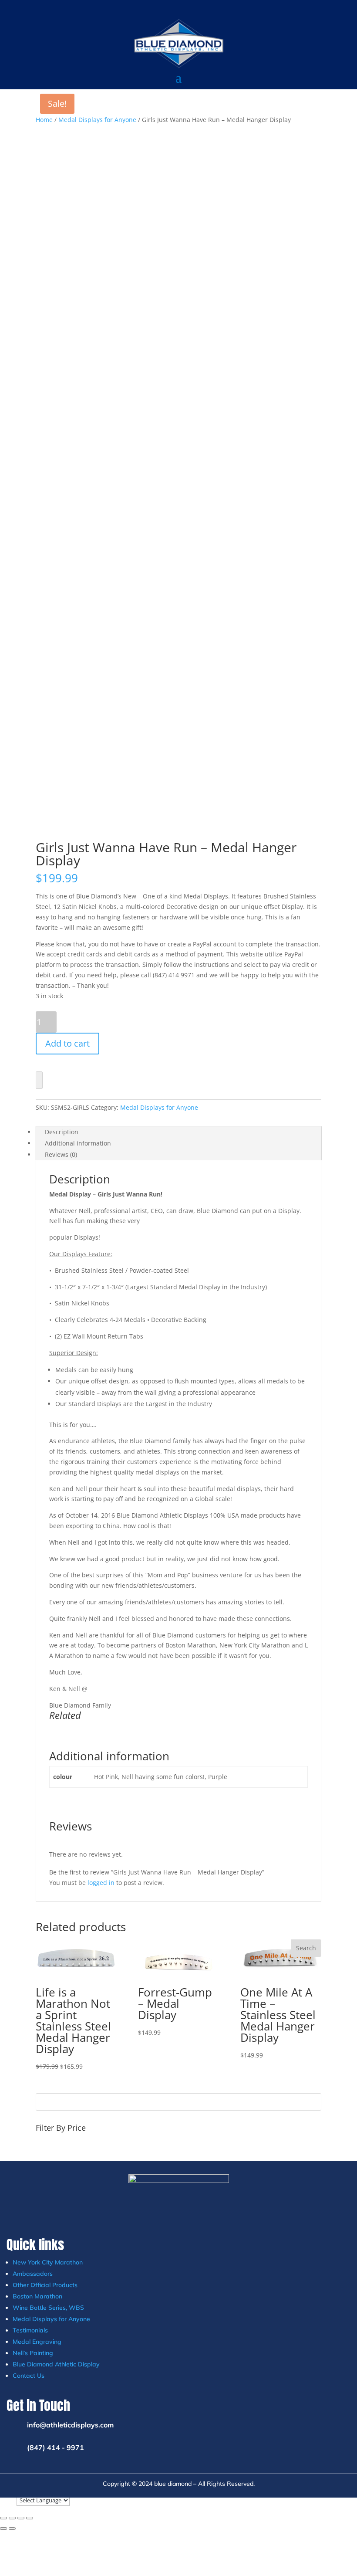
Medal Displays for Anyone (97, 120)
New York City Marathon (48, 2262)
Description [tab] (62, 1132)
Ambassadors (33, 2274)
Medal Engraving (37, 2342)
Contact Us (29, 2376)
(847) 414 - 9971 (56, 2447)
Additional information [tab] (78, 1143)
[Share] (21, 2518)
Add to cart (67, 1043)
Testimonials (30, 2330)
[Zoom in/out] (3, 2518)
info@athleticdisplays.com (70, 2425)
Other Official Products (45, 2285)
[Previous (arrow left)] (3, 2529)
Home (44, 120)
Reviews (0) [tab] (61, 1154)
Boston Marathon (37, 2296)
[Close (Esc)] (30, 2518)
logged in (101, 1883)
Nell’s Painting (33, 2353)
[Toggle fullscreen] (12, 2518)
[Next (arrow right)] (12, 2529)
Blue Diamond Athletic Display (56, 2364)
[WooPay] (39, 1080)
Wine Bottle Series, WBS (48, 2308)
